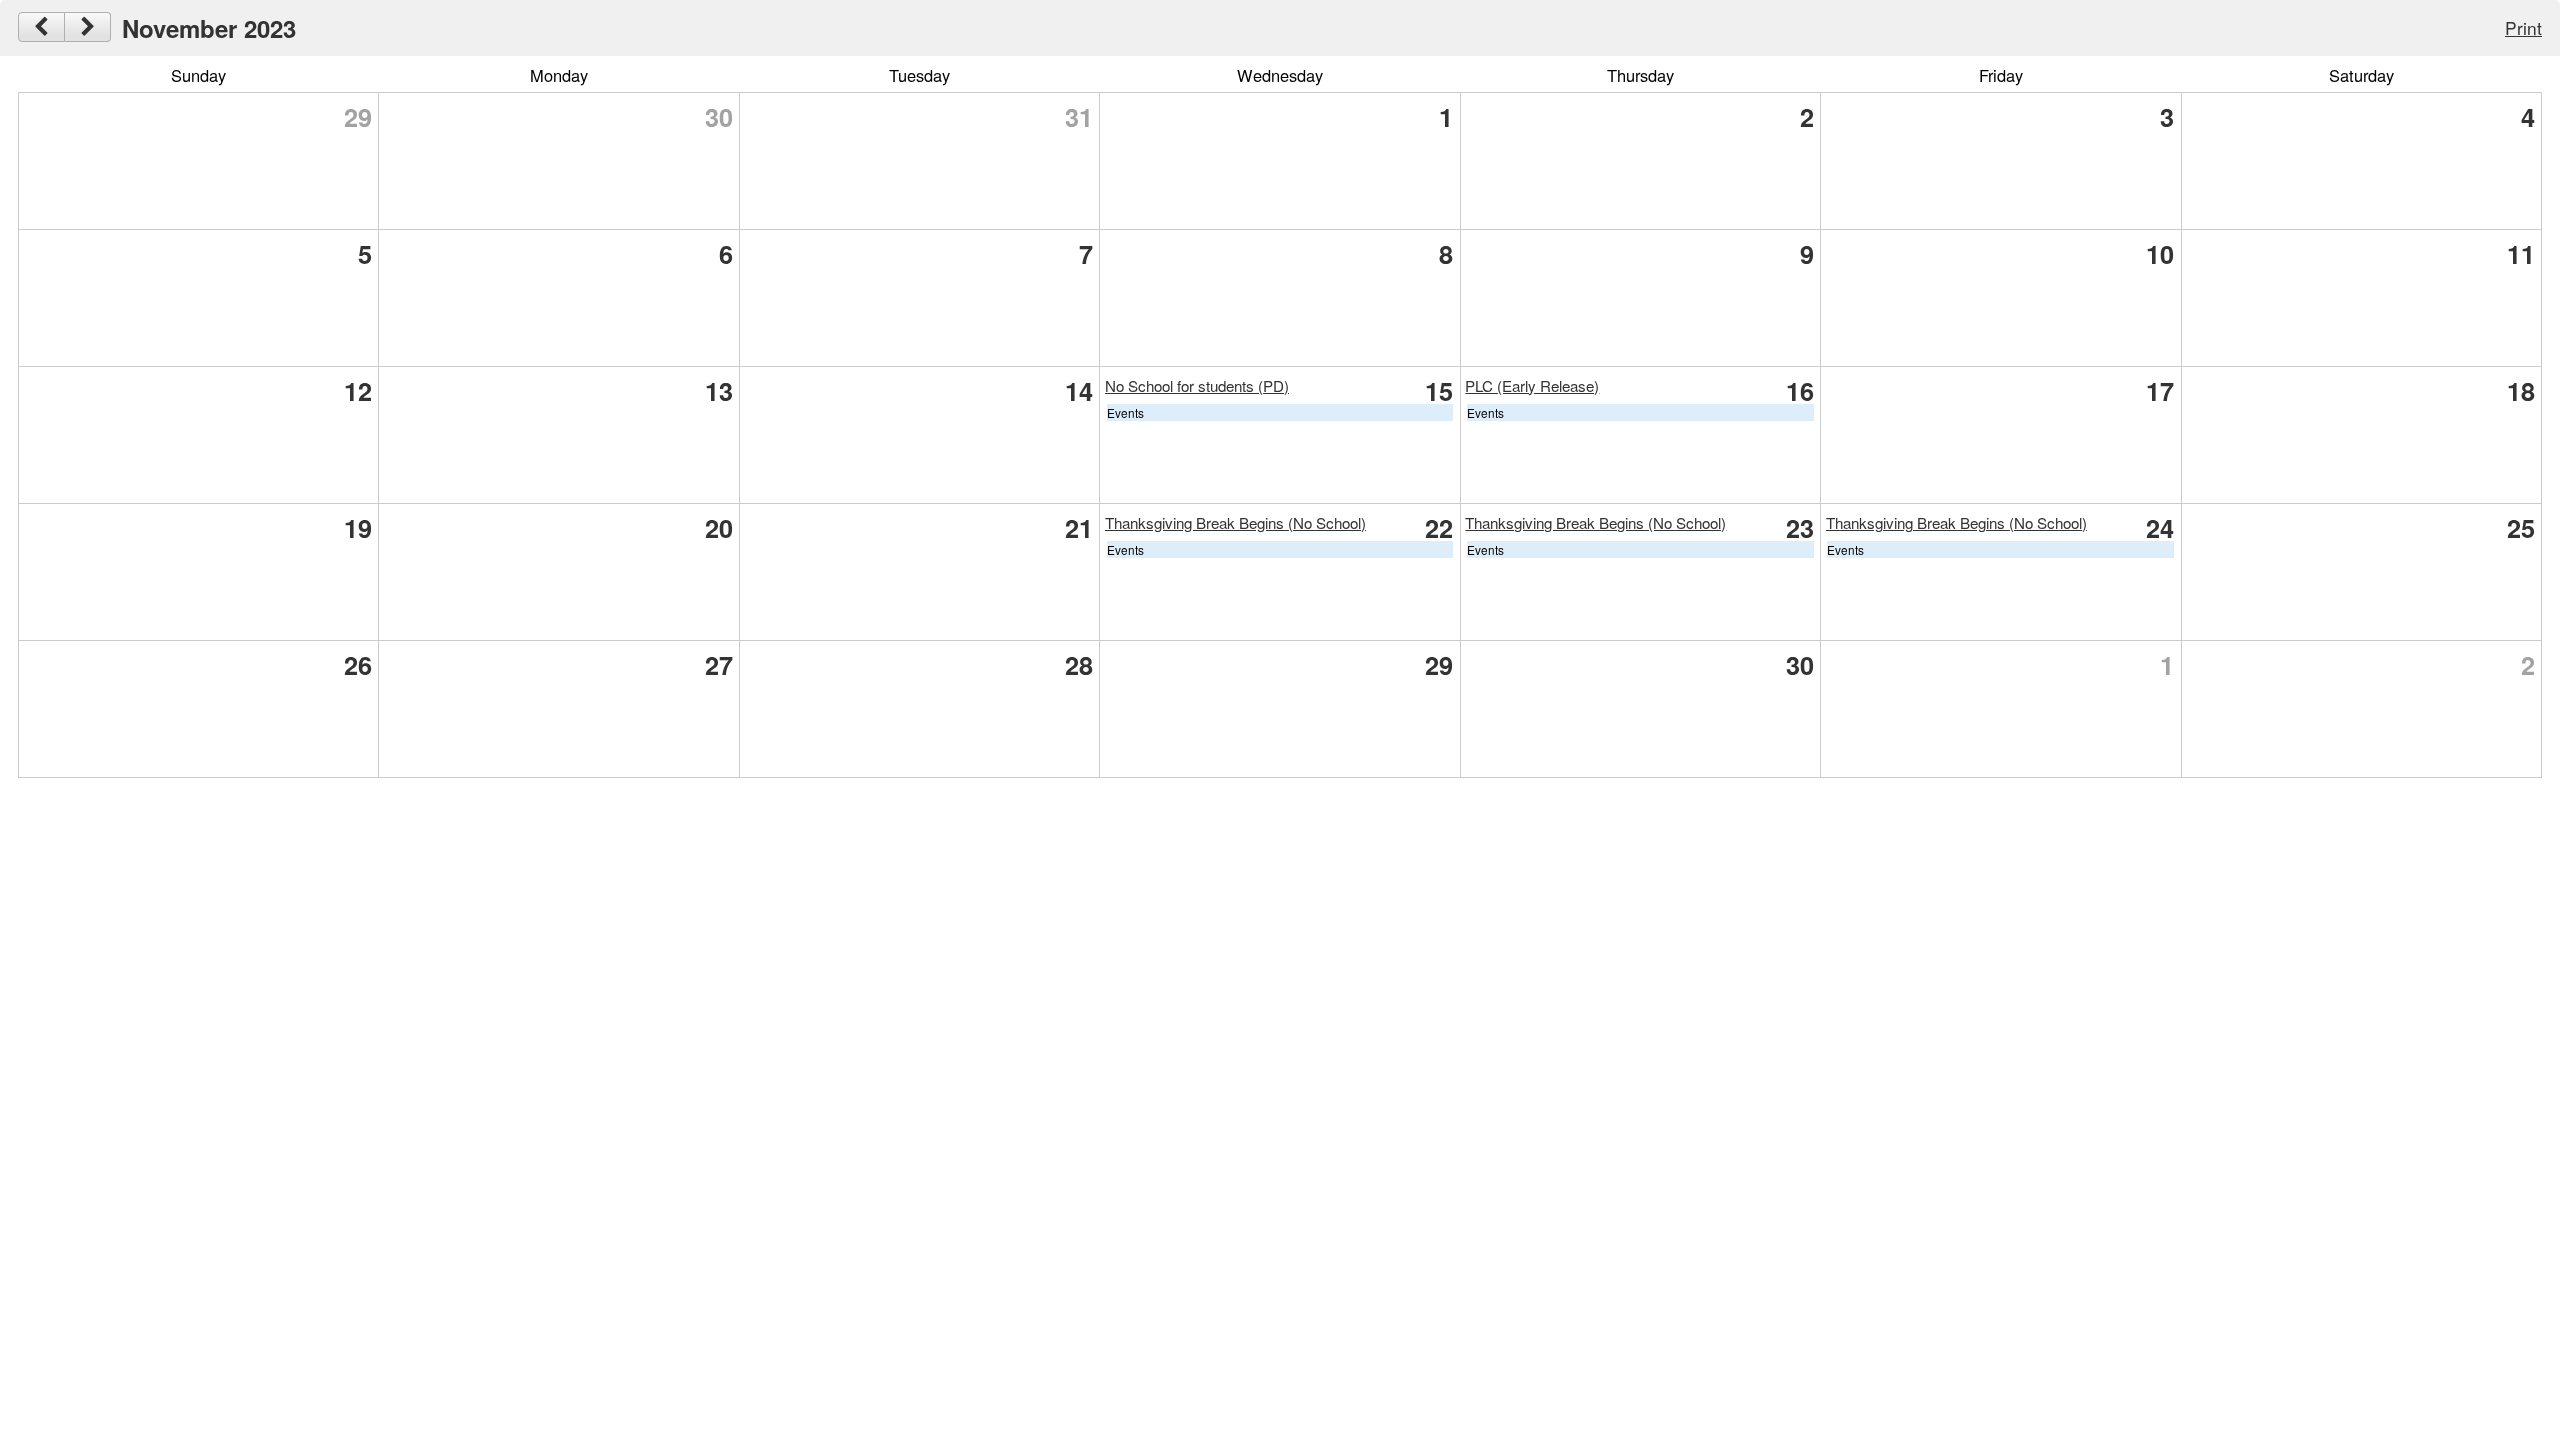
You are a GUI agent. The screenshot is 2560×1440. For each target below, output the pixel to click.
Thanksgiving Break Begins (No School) (1235, 522)
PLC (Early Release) (1532, 385)
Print (2523, 27)
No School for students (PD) (1197, 385)
